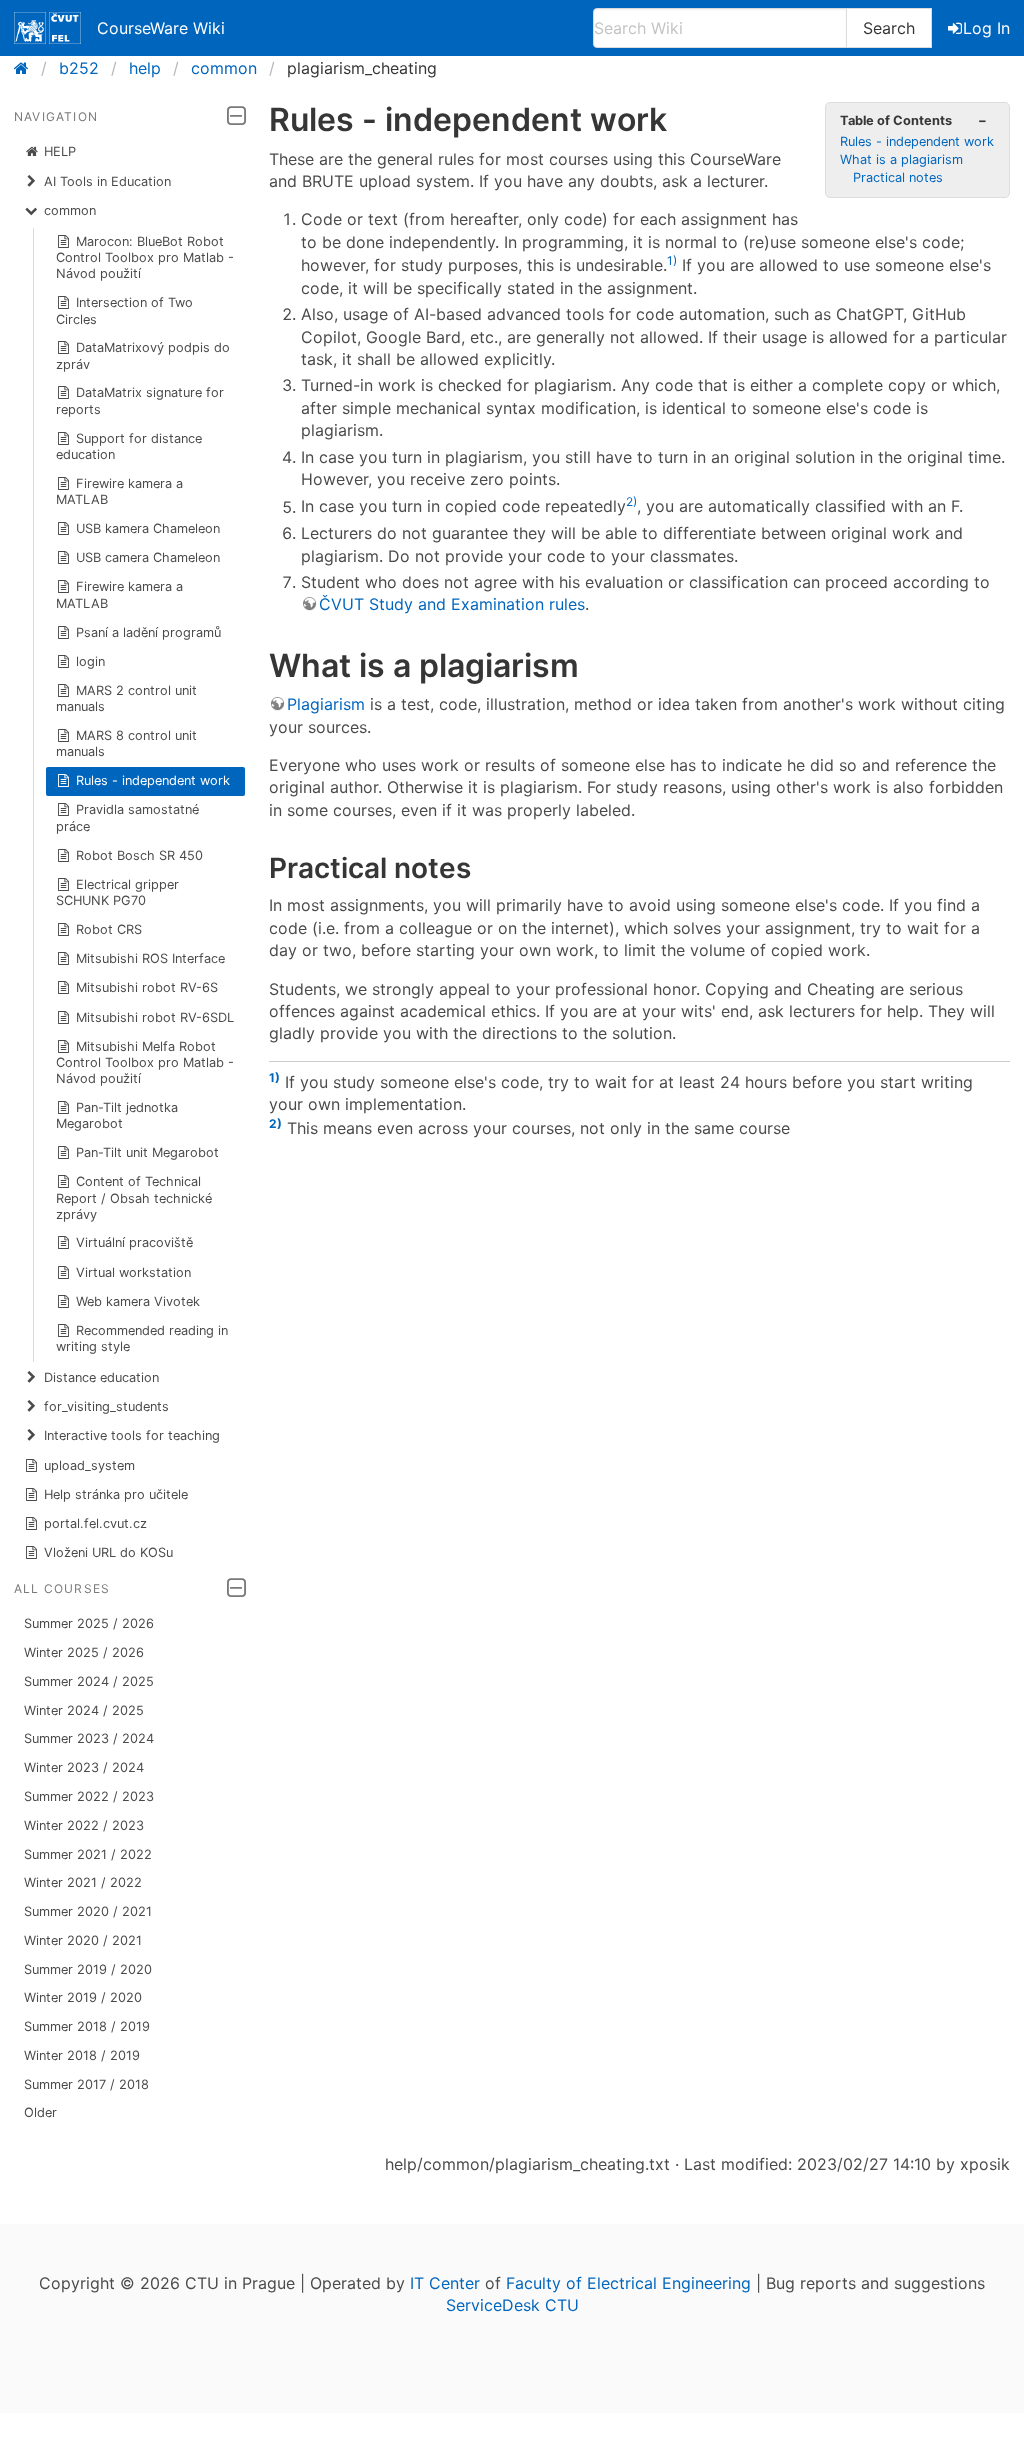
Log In (986, 28)
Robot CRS (109, 929)
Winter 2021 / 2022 (83, 1882)
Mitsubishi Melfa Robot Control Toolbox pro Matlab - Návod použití (145, 1062)
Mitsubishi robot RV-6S (147, 987)
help (145, 68)
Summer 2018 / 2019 (87, 2026)
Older (40, 2112)
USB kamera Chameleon (148, 528)
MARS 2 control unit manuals (127, 698)
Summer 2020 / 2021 (88, 1911)
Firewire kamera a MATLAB (120, 491)
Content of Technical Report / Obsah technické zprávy (134, 1197)
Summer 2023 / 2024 (89, 1738)
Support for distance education (129, 446)
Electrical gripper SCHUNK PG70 (118, 892)
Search (889, 28)
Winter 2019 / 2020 (83, 1997)
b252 (79, 68)
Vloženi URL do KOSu (108, 1552)
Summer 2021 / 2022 (88, 1854)
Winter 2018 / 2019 (82, 2055)
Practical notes (898, 177)
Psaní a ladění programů (148, 632)
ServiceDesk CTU (512, 2305)
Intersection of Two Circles (125, 310)
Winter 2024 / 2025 (84, 1710)
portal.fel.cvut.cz (95, 1523)
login (90, 661)
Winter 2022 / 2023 (84, 1825)
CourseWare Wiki (161, 28)
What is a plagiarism (901, 159)
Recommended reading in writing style (142, 1338)
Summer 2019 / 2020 (88, 1969)
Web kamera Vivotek (138, 1301)
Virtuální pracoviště (134, 1242)
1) (672, 260)
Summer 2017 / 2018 (86, 2084)
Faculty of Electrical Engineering (628, 2283)
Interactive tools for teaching (132, 1435)
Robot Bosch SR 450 (139, 855)
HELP (60, 151)
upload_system (89, 1465)
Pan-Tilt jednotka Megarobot (117, 1115)
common (224, 68)
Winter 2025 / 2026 (84, 1652)
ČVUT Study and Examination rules (452, 604)
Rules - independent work (153, 780)
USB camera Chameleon (148, 557)
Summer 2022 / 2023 (89, 1796)
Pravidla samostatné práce (128, 817)
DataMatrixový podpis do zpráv (143, 355)
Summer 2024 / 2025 (89, 1681)
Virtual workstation (133, 1272)
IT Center (445, 2283)
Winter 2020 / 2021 (83, 1940)
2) (631, 501)
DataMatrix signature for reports (140, 400)
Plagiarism (326, 704)
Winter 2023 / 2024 (84, 1767)
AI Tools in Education (107, 181)
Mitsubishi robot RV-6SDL (155, 1017)
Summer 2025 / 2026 (89, 1623)
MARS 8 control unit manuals (127, 743)
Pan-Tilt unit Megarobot (147, 1152)
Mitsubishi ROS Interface (150, 958)
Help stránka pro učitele (116, 1494)
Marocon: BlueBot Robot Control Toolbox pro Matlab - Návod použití (145, 257)
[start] (27, 68)
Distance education (101, 1377)
